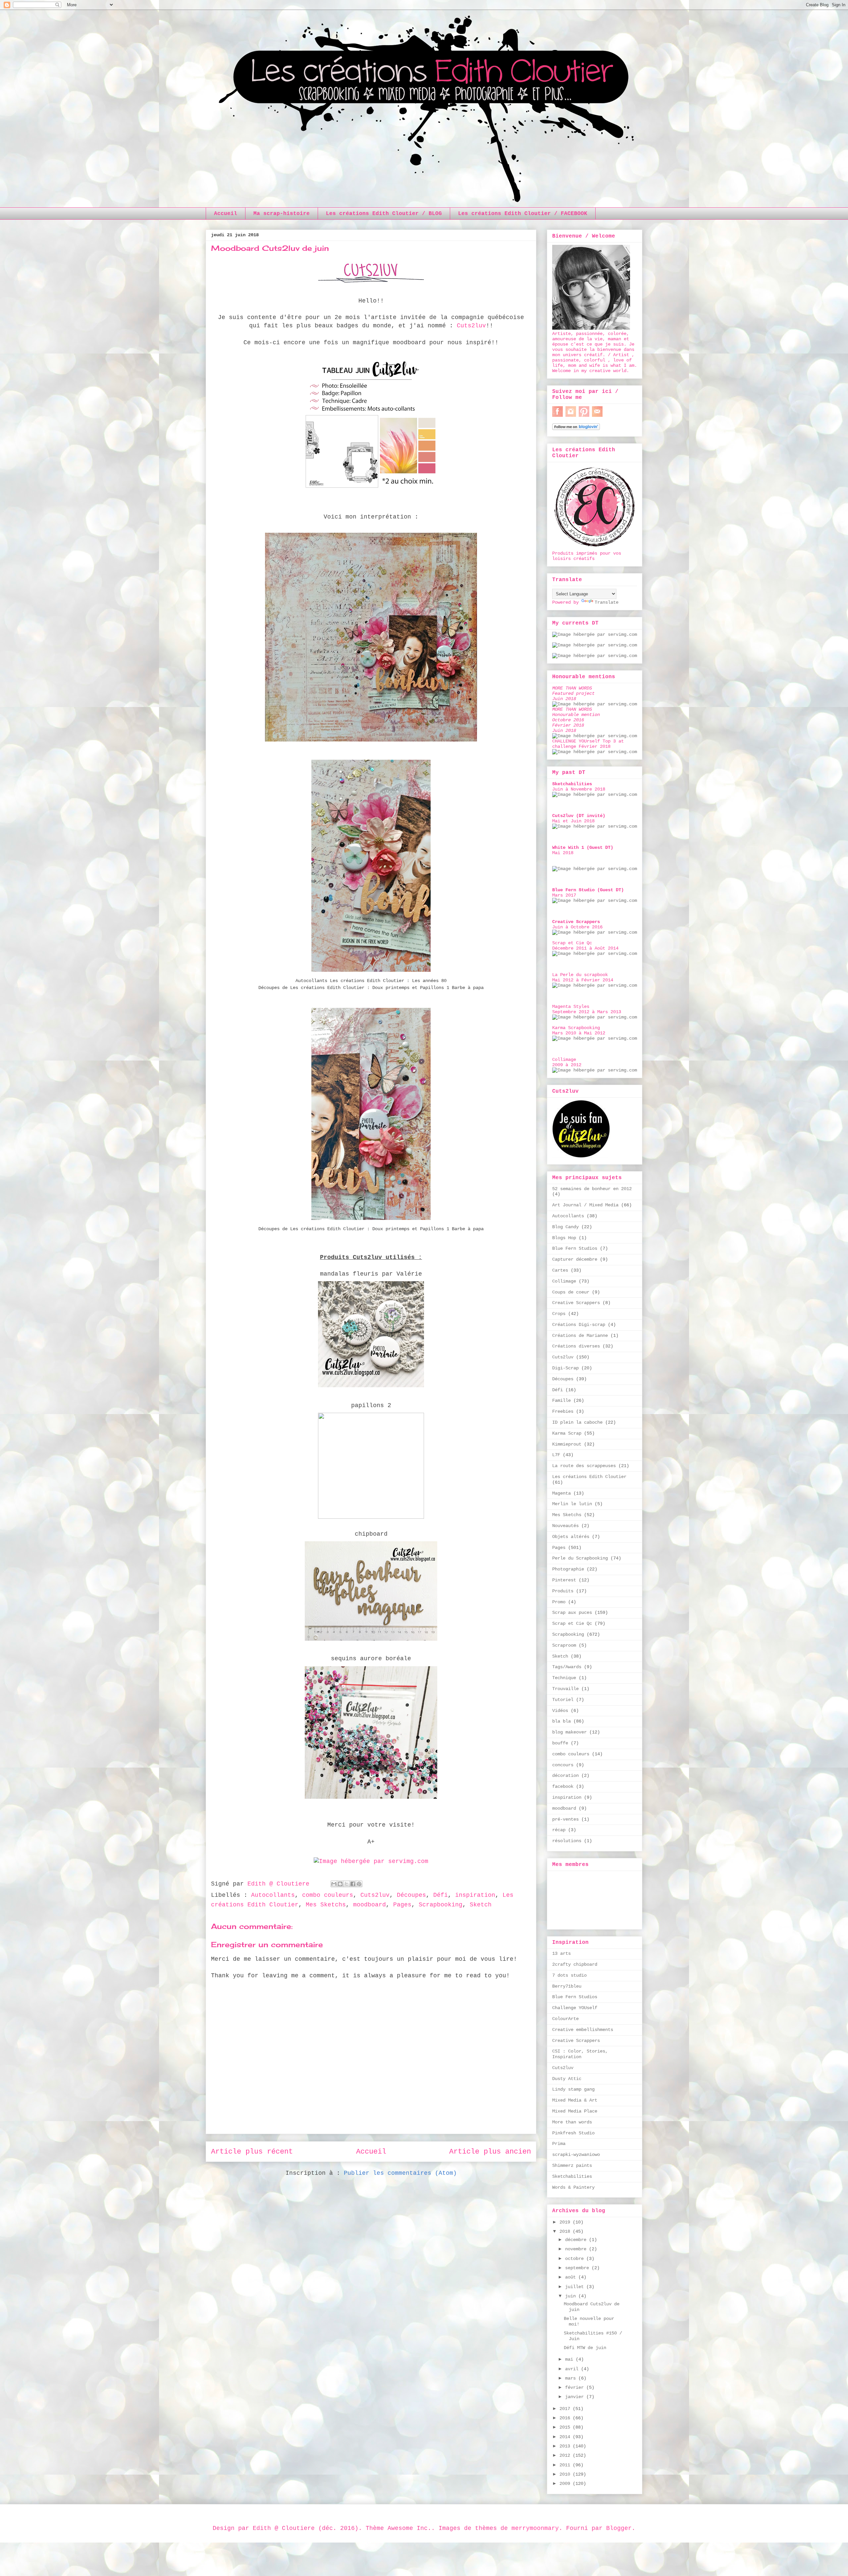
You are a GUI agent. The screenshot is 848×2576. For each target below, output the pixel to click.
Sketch (481, 1905)
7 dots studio (569, 1975)
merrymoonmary (535, 2528)
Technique (564, 1678)
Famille (561, 1400)
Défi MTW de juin (585, 2348)
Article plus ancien (490, 2152)
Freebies (563, 1411)
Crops (559, 1314)
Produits (563, 1591)
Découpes (411, 1895)
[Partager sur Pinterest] (359, 1884)
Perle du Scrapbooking (580, 1558)
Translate (607, 602)
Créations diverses (576, 1346)
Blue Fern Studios (575, 1248)
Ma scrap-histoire (282, 214)
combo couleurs (328, 1895)
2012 (566, 2455)
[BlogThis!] (340, 1884)
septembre (578, 2268)
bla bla (561, 1721)
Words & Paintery (573, 2187)
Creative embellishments (583, 2030)
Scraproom (564, 1645)
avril (573, 2369)
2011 (566, 2465)
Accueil (226, 214)
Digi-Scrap (565, 1368)
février (576, 2387)
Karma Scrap (567, 1433)
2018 (566, 2231)
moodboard (370, 1905)
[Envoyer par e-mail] (334, 1884)
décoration (565, 1776)
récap (559, 1830)
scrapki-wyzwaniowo (576, 2155)
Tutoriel (563, 1700)
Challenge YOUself (575, 2008)
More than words (572, 2122)
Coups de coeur (571, 1292)
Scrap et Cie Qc (572, 1623)
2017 (566, 2409)
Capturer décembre (575, 1259)
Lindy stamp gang (573, 2089)
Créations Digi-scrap (579, 1325)
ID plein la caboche (577, 1422)
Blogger (619, 2528)
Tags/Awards (567, 1667)
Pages (402, 1905)
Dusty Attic (567, 2079)
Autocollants (273, 1895)
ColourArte (565, 2019)
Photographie (568, 1569)
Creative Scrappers (576, 1303)
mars (572, 2378)
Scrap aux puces (572, 1613)
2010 (566, 2474)
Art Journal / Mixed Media (585, 1205)
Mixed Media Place (575, 2111)
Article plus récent (252, 2152)
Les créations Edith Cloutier (589, 1477)
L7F (556, 1455)
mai (570, 2359)
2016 (566, 2418)
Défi (441, 1895)
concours (563, 1765)
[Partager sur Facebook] (353, 1884)
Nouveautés (565, 1526)
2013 (566, 2446)
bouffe (560, 1743)
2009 (566, 2484)
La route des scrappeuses (584, 1466)
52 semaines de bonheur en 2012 (592, 1189)
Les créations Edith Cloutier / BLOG (384, 214)
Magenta (561, 1493)
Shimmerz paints (572, 2165)
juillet (576, 2287)
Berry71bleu (567, 1986)
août (572, 2277)
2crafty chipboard (575, 1964)
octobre (576, 2259)
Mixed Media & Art (575, 2100)
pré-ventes (565, 1819)
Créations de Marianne (580, 1336)
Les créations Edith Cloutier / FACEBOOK (523, 214)
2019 (566, 2222)
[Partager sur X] (346, 1884)
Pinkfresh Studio (573, 2133)
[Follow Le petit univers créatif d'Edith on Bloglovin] (576, 429)
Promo (559, 1602)
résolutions (567, 1841)
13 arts (561, 1953)
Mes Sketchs (326, 1905)
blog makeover (569, 1732)
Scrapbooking (441, 1905)
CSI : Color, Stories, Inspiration (580, 2054)
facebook (563, 1786)
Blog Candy (565, 1227)
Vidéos (560, 1711)
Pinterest (564, 1580)
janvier (576, 2397)
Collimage (564, 1281)
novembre (577, 2249)
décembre (577, 2240)
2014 (566, 2437)
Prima (559, 2144)
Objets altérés (571, 1537)
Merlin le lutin (572, 1504)
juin (572, 2296)
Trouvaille (565, 1689)
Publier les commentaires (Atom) (400, 2173)
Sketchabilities (572, 2176)
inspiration (475, 1895)
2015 (566, 2427)
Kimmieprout (567, 1444)
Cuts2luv (471, 326)
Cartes (560, 1270)
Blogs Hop (564, 1238)
